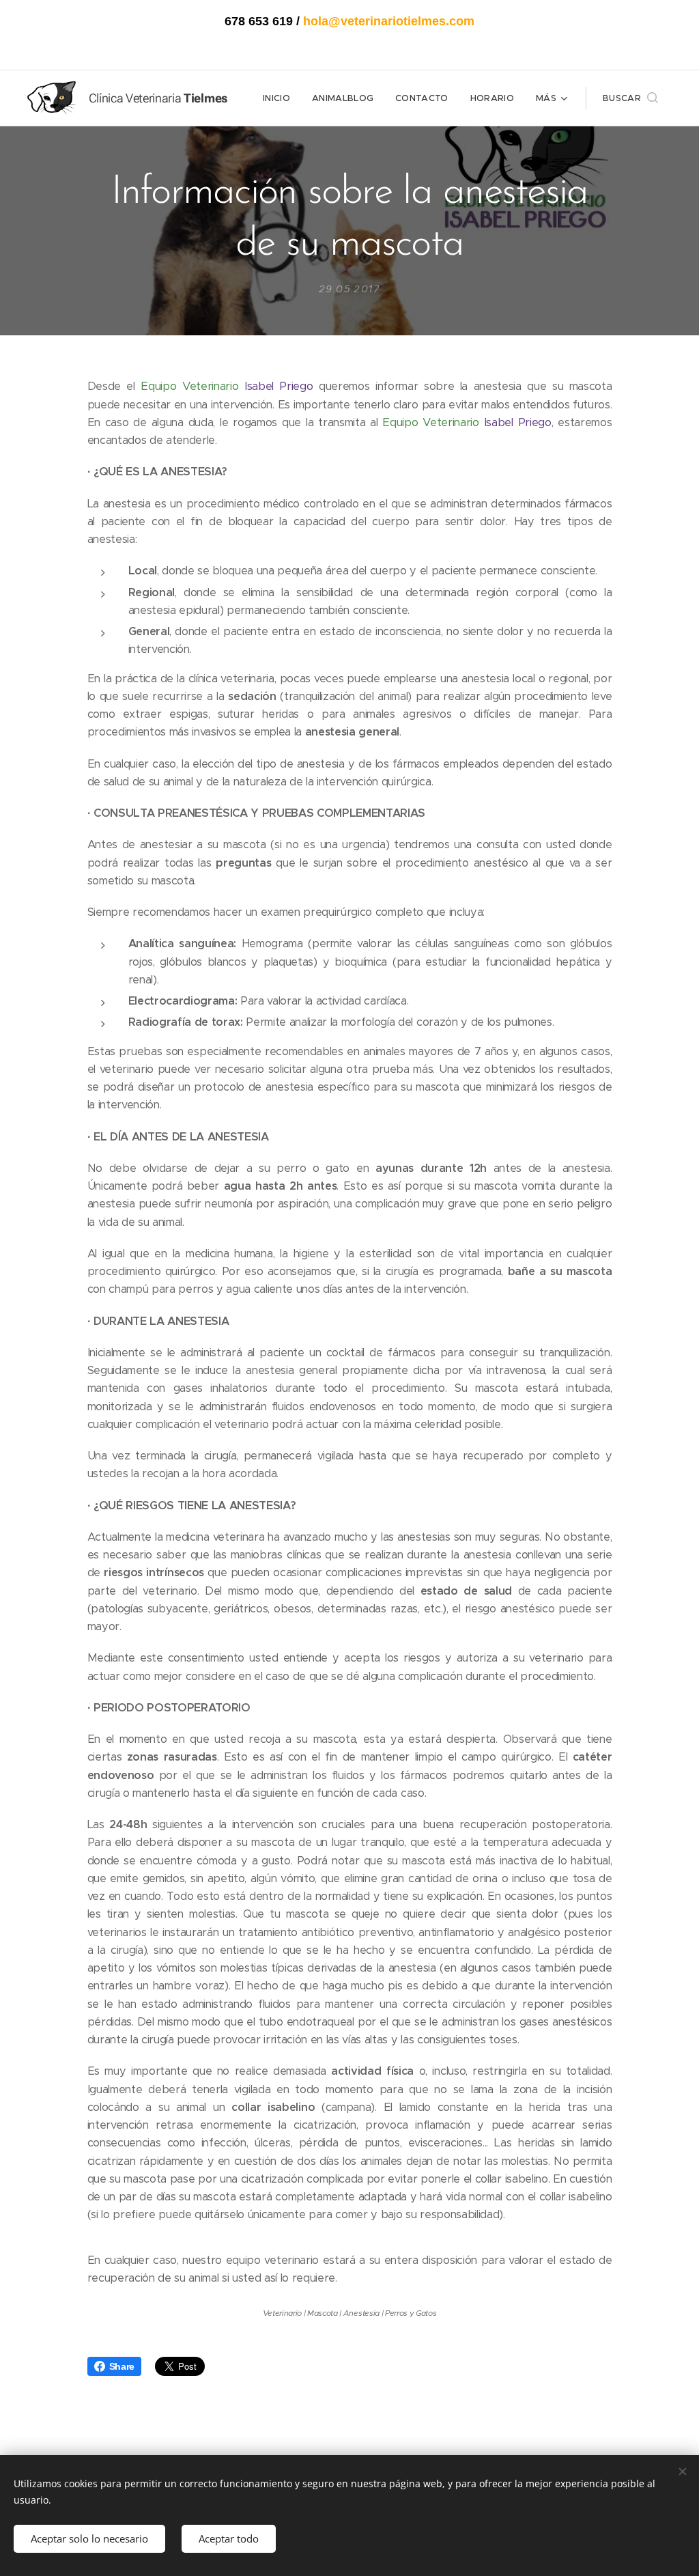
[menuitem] (280, 98)
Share (122, 2366)
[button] (630, 98)
